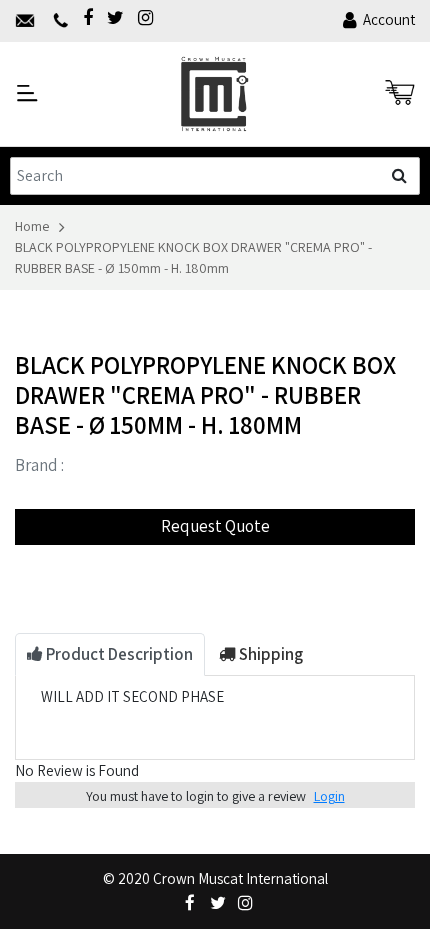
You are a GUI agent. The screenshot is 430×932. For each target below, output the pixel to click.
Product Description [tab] (118, 654)
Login (329, 796)
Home (32, 226)
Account (389, 19)
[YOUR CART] (400, 93)
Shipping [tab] (269, 654)
